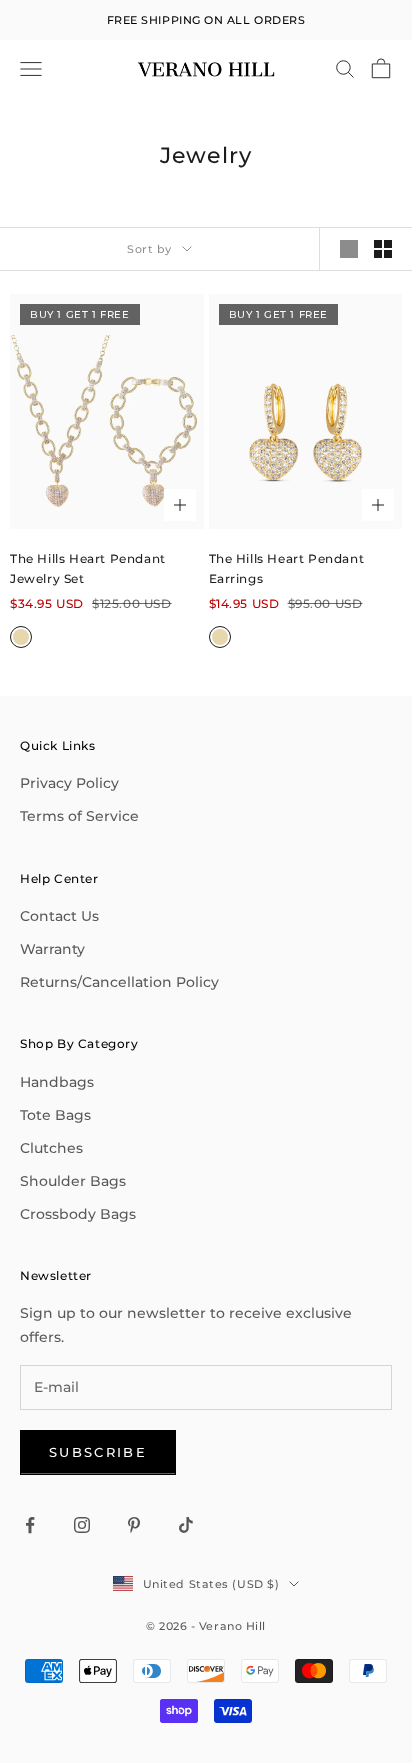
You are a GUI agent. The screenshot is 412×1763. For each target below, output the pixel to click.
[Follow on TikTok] (186, 1525)
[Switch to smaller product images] (383, 249)
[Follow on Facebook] (30, 1525)
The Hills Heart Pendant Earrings (287, 568)
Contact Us (59, 916)
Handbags (57, 1082)
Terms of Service (79, 816)
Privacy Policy (69, 783)
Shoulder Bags (73, 1181)
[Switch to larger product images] (349, 249)
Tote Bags (55, 1115)
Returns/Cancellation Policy (119, 982)
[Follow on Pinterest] (134, 1525)
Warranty (52, 949)
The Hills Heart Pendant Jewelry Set (88, 568)
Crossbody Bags (78, 1214)
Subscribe (98, 1452)
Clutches (51, 1148)
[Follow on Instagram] (82, 1525)
